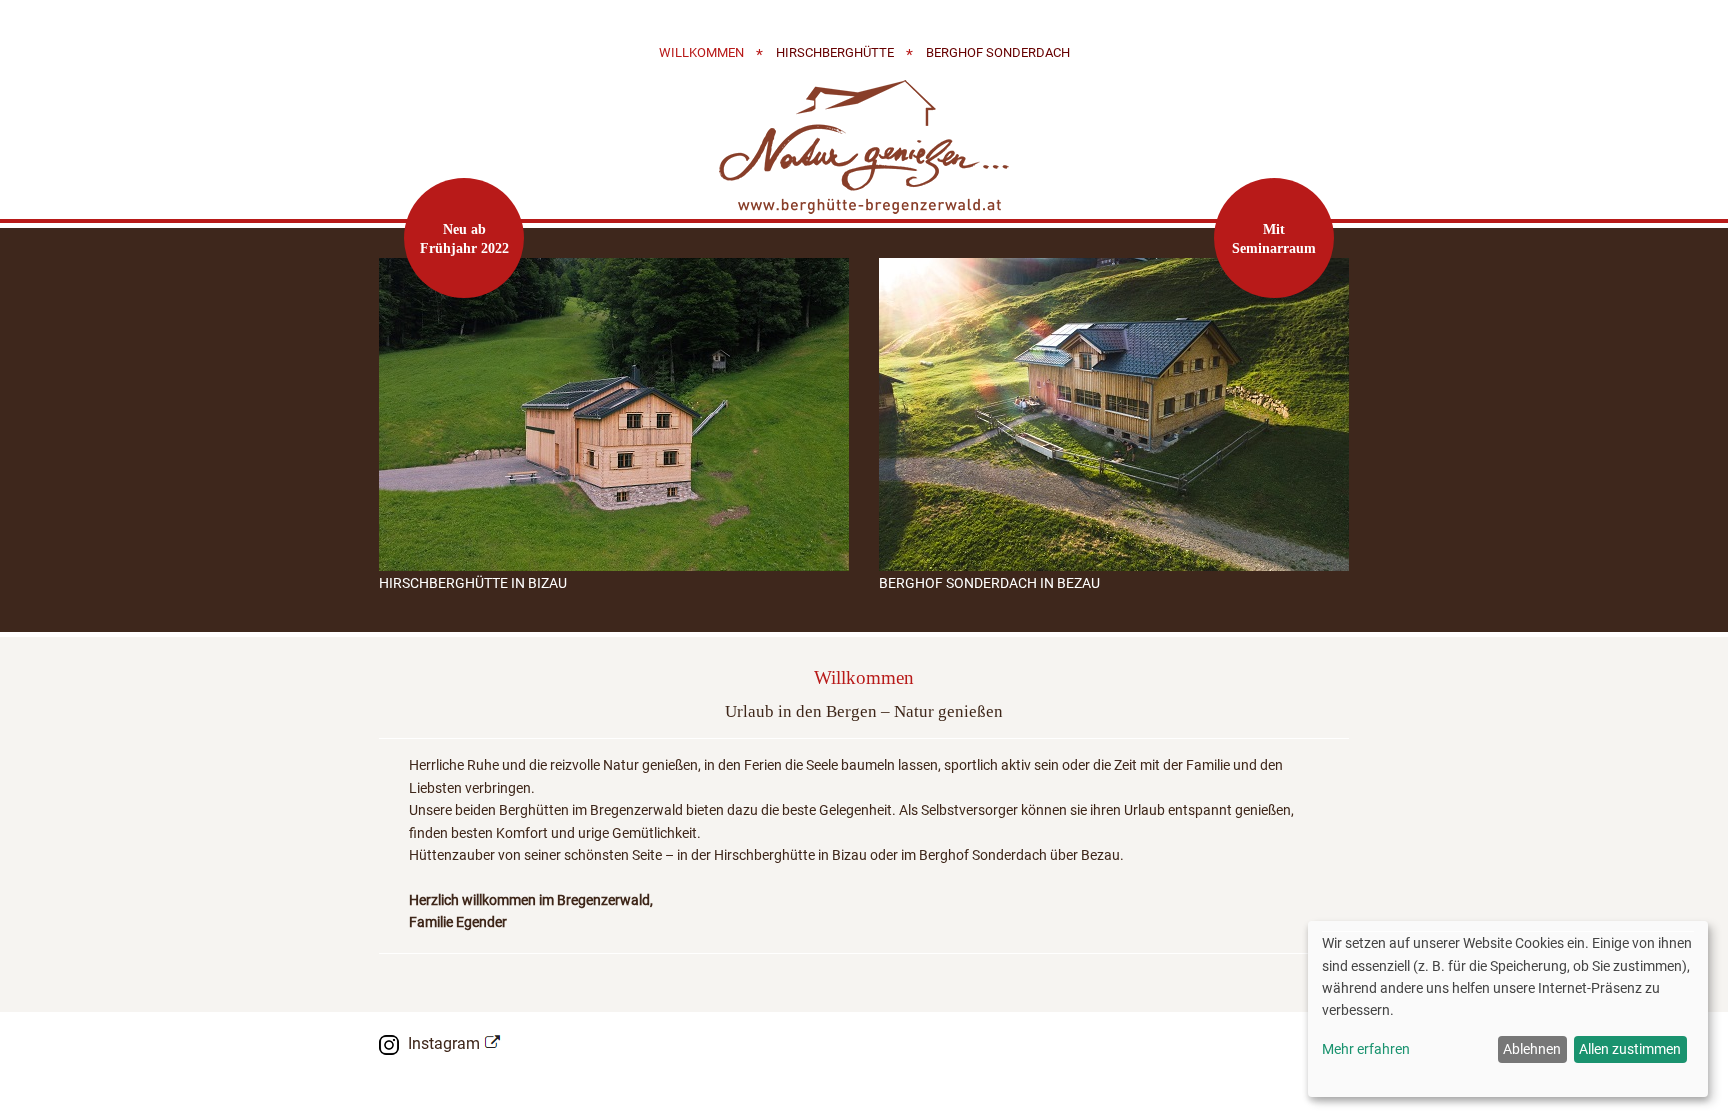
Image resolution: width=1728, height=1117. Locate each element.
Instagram (444, 1043)
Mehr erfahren (1366, 1049)
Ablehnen (1532, 1049)
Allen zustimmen (1630, 1049)
